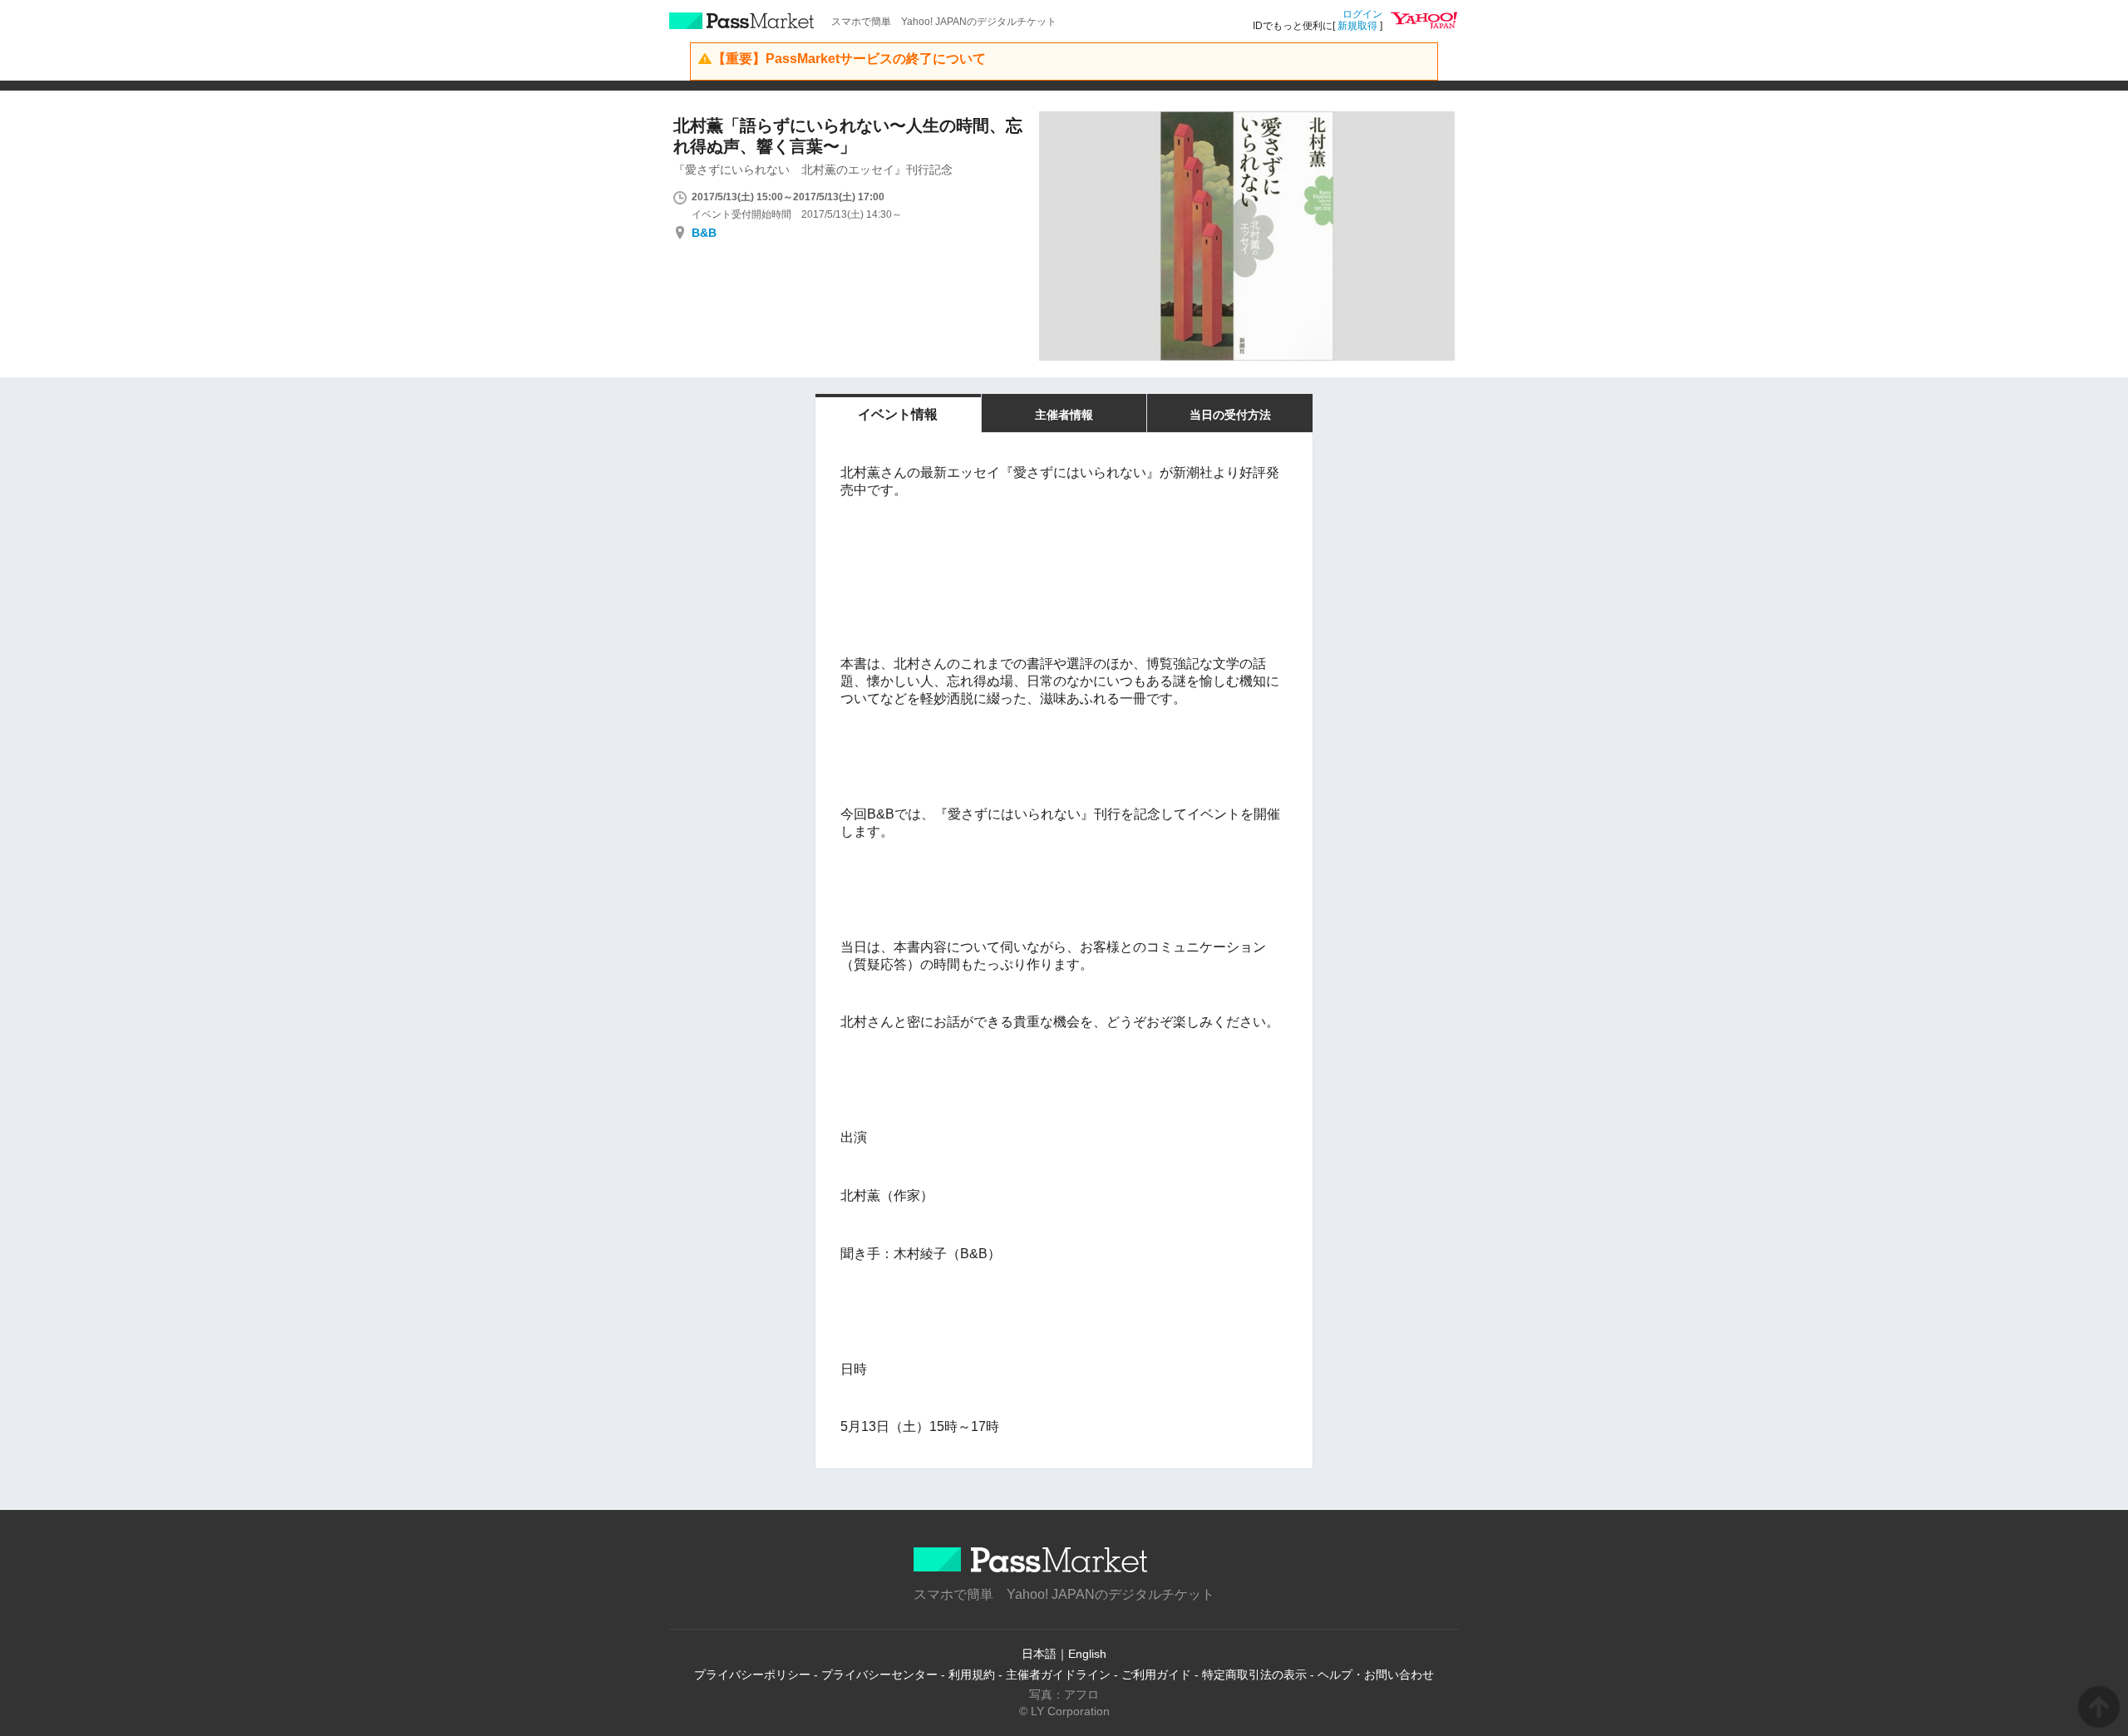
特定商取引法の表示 (1254, 1675)
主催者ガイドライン (1058, 1675)
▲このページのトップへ (2099, 1707)
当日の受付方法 (1230, 415)
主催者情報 (1064, 415)
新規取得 (1357, 26)
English (1087, 1654)
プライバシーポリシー (752, 1675)
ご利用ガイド (1156, 1675)
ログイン (1362, 14)
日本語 (1039, 1654)
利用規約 (972, 1675)
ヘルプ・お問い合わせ (1376, 1675)
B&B (704, 233)
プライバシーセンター (879, 1675)
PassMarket (742, 21)
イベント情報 (898, 414)
